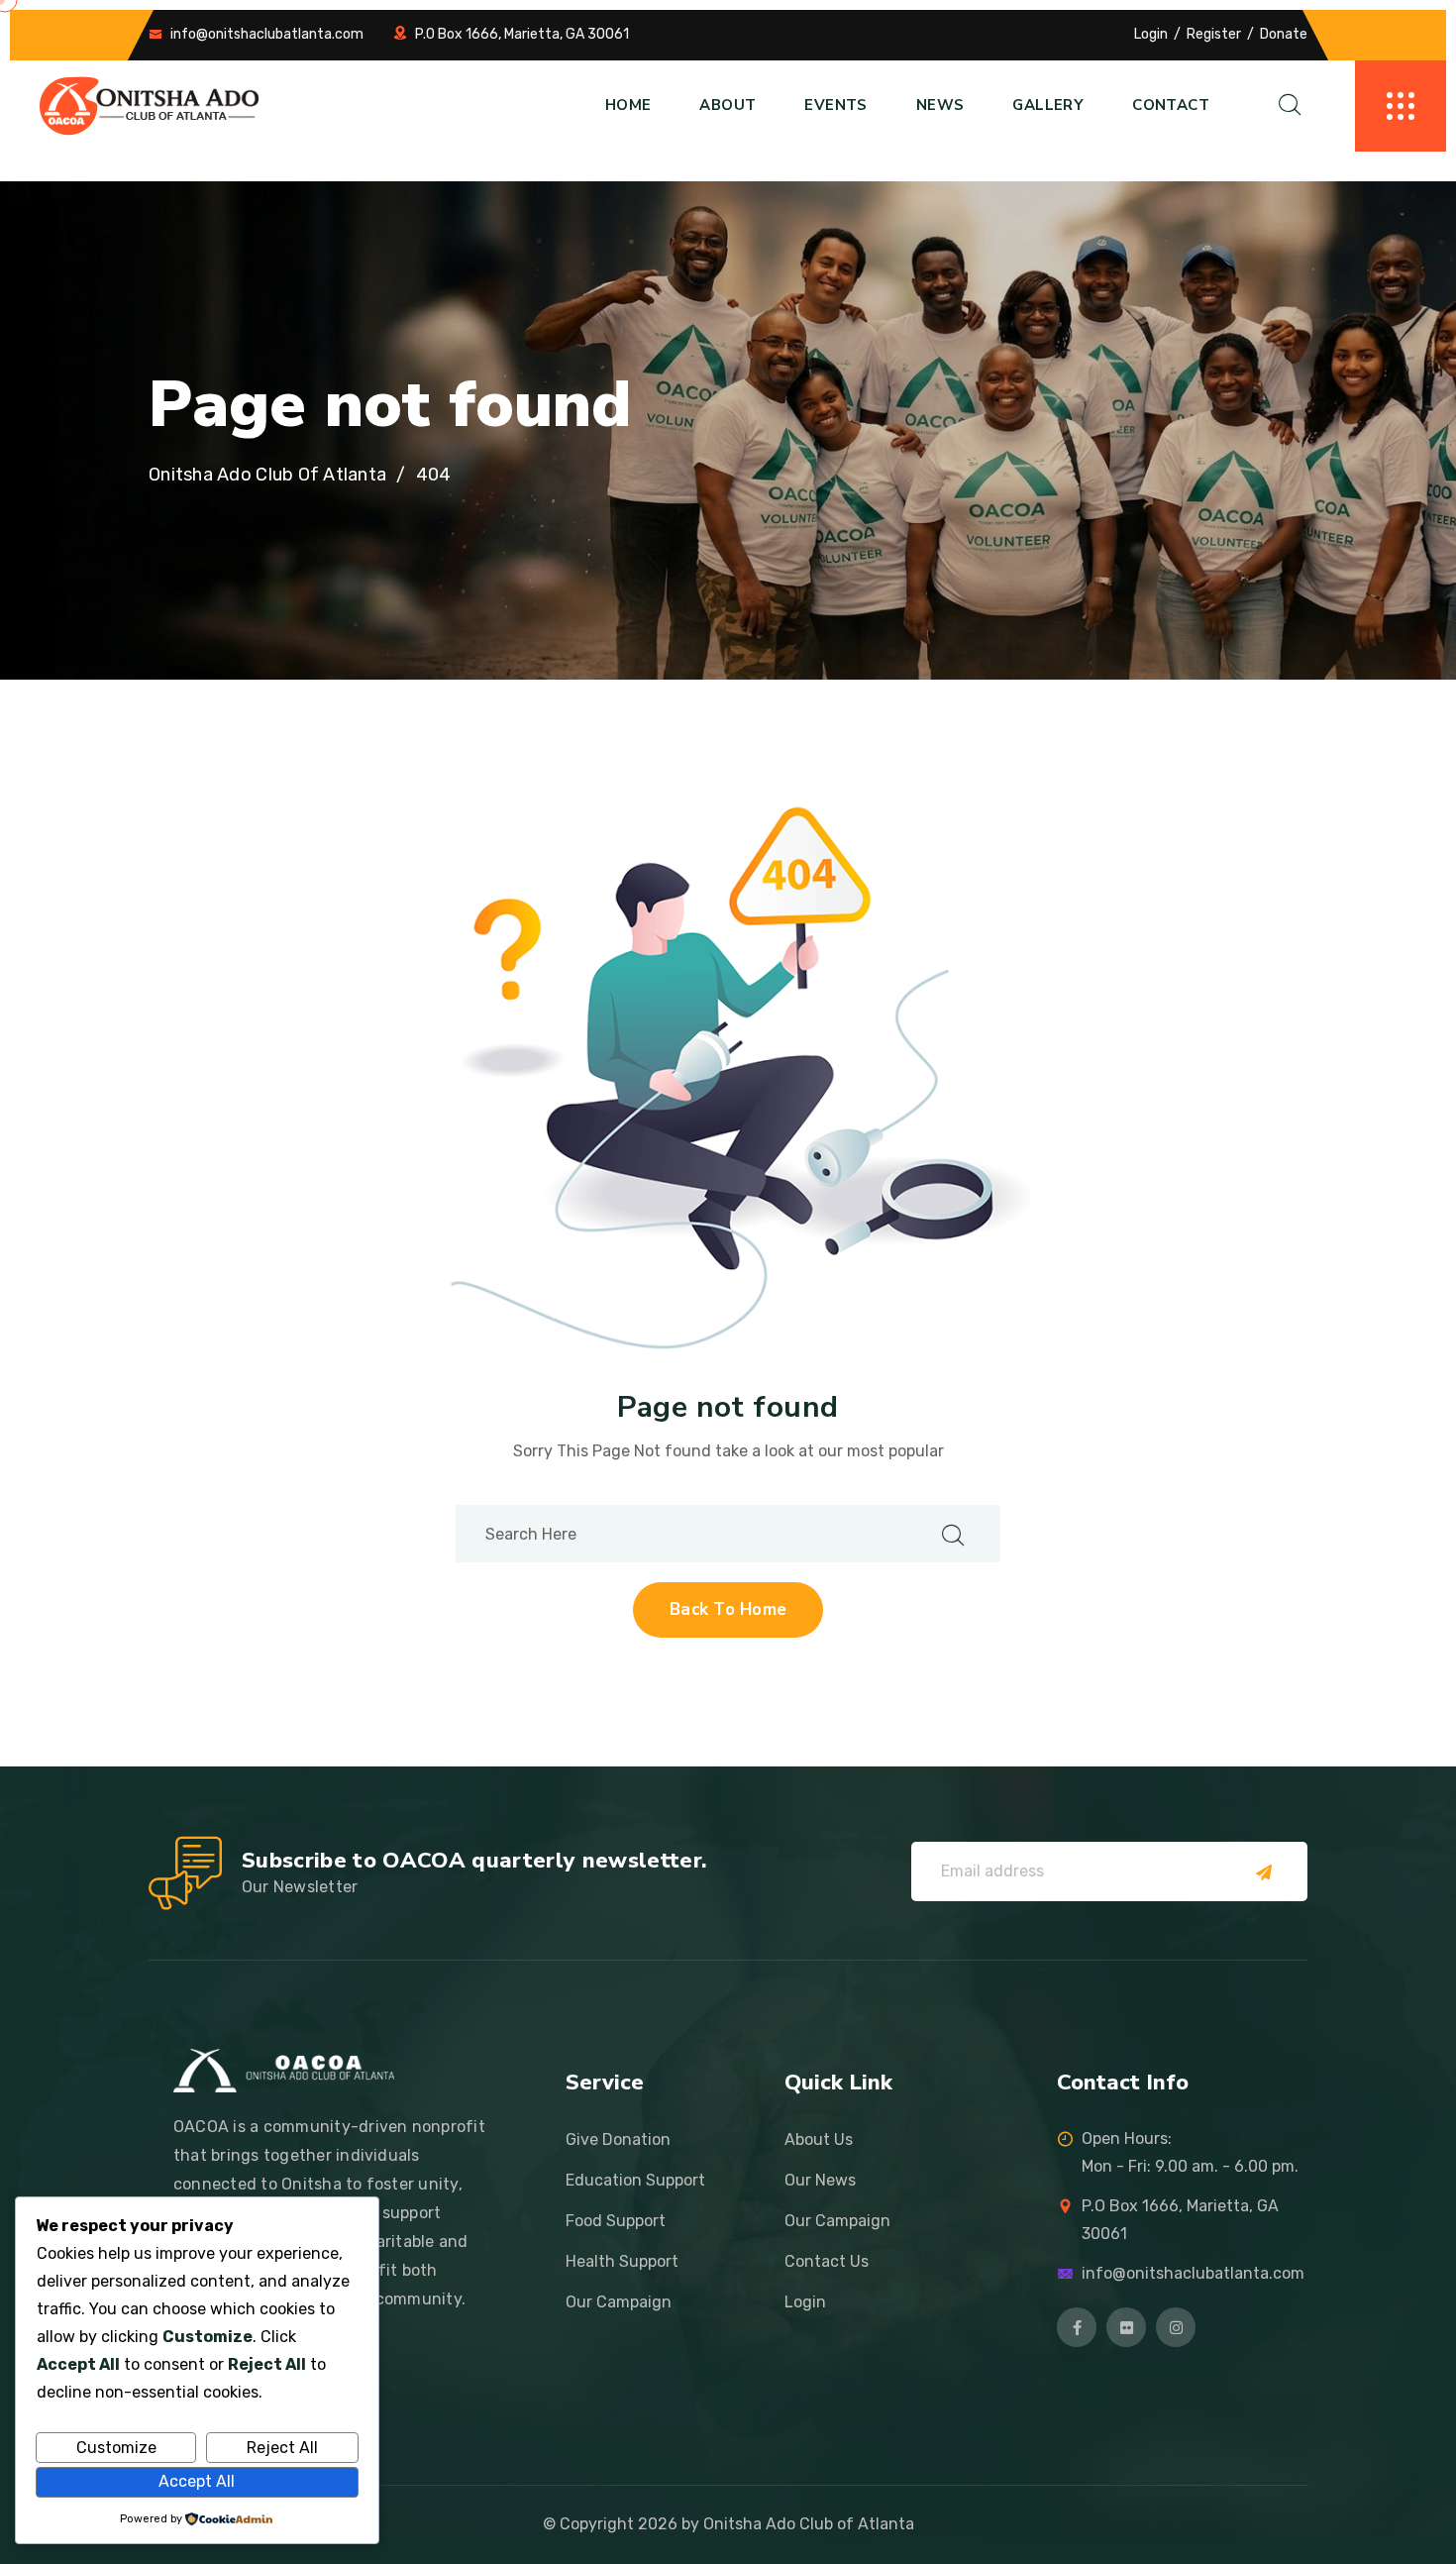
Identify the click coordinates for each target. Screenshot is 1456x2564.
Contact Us (827, 2261)
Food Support (616, 2221)
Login (1151, 34)
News (940, 105)
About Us (819, 2139)
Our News (820, 2180)
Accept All (197, 2481)
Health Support (622, 2261)
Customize (116, 2448)
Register (1214, 34)
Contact (1171, 105)
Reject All (282, 2448)
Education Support (635, 2180)
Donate (1284, 34)
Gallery (1048, 105)
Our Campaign (619, 2302)
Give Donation (618, 2139)
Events (835, 105)
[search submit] (953, 1534)
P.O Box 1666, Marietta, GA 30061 (522, 34)
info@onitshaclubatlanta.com (267, 34)
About (728, 105)
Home (628, 105)
